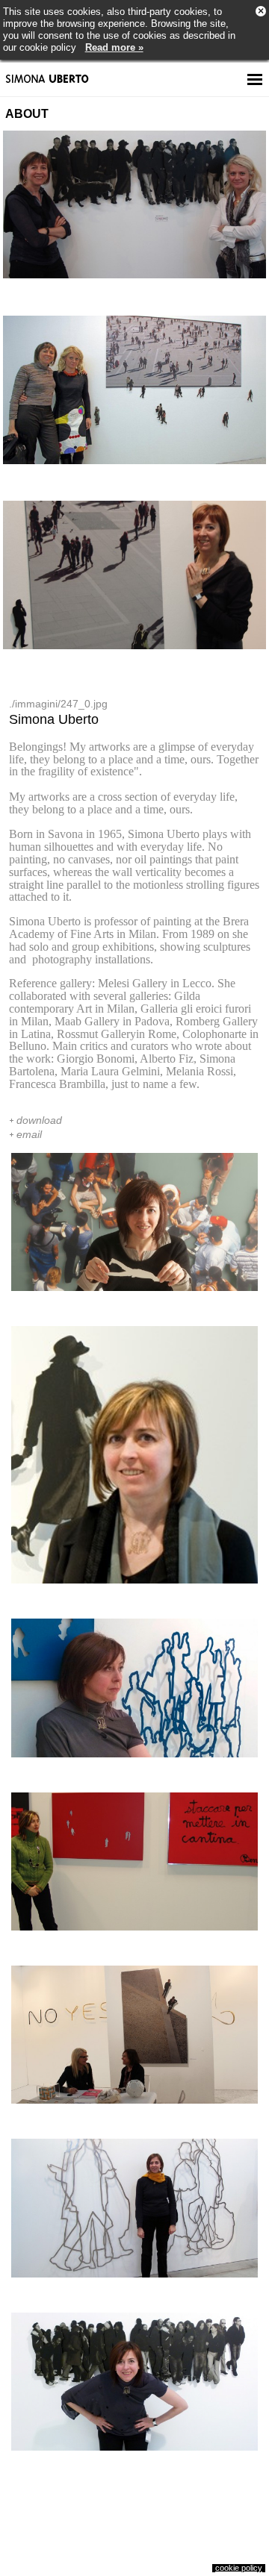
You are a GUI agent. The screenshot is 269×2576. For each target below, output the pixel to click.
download (39, 1120)
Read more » (114, 47)
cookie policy (239, 2568)
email (29, 1134)
